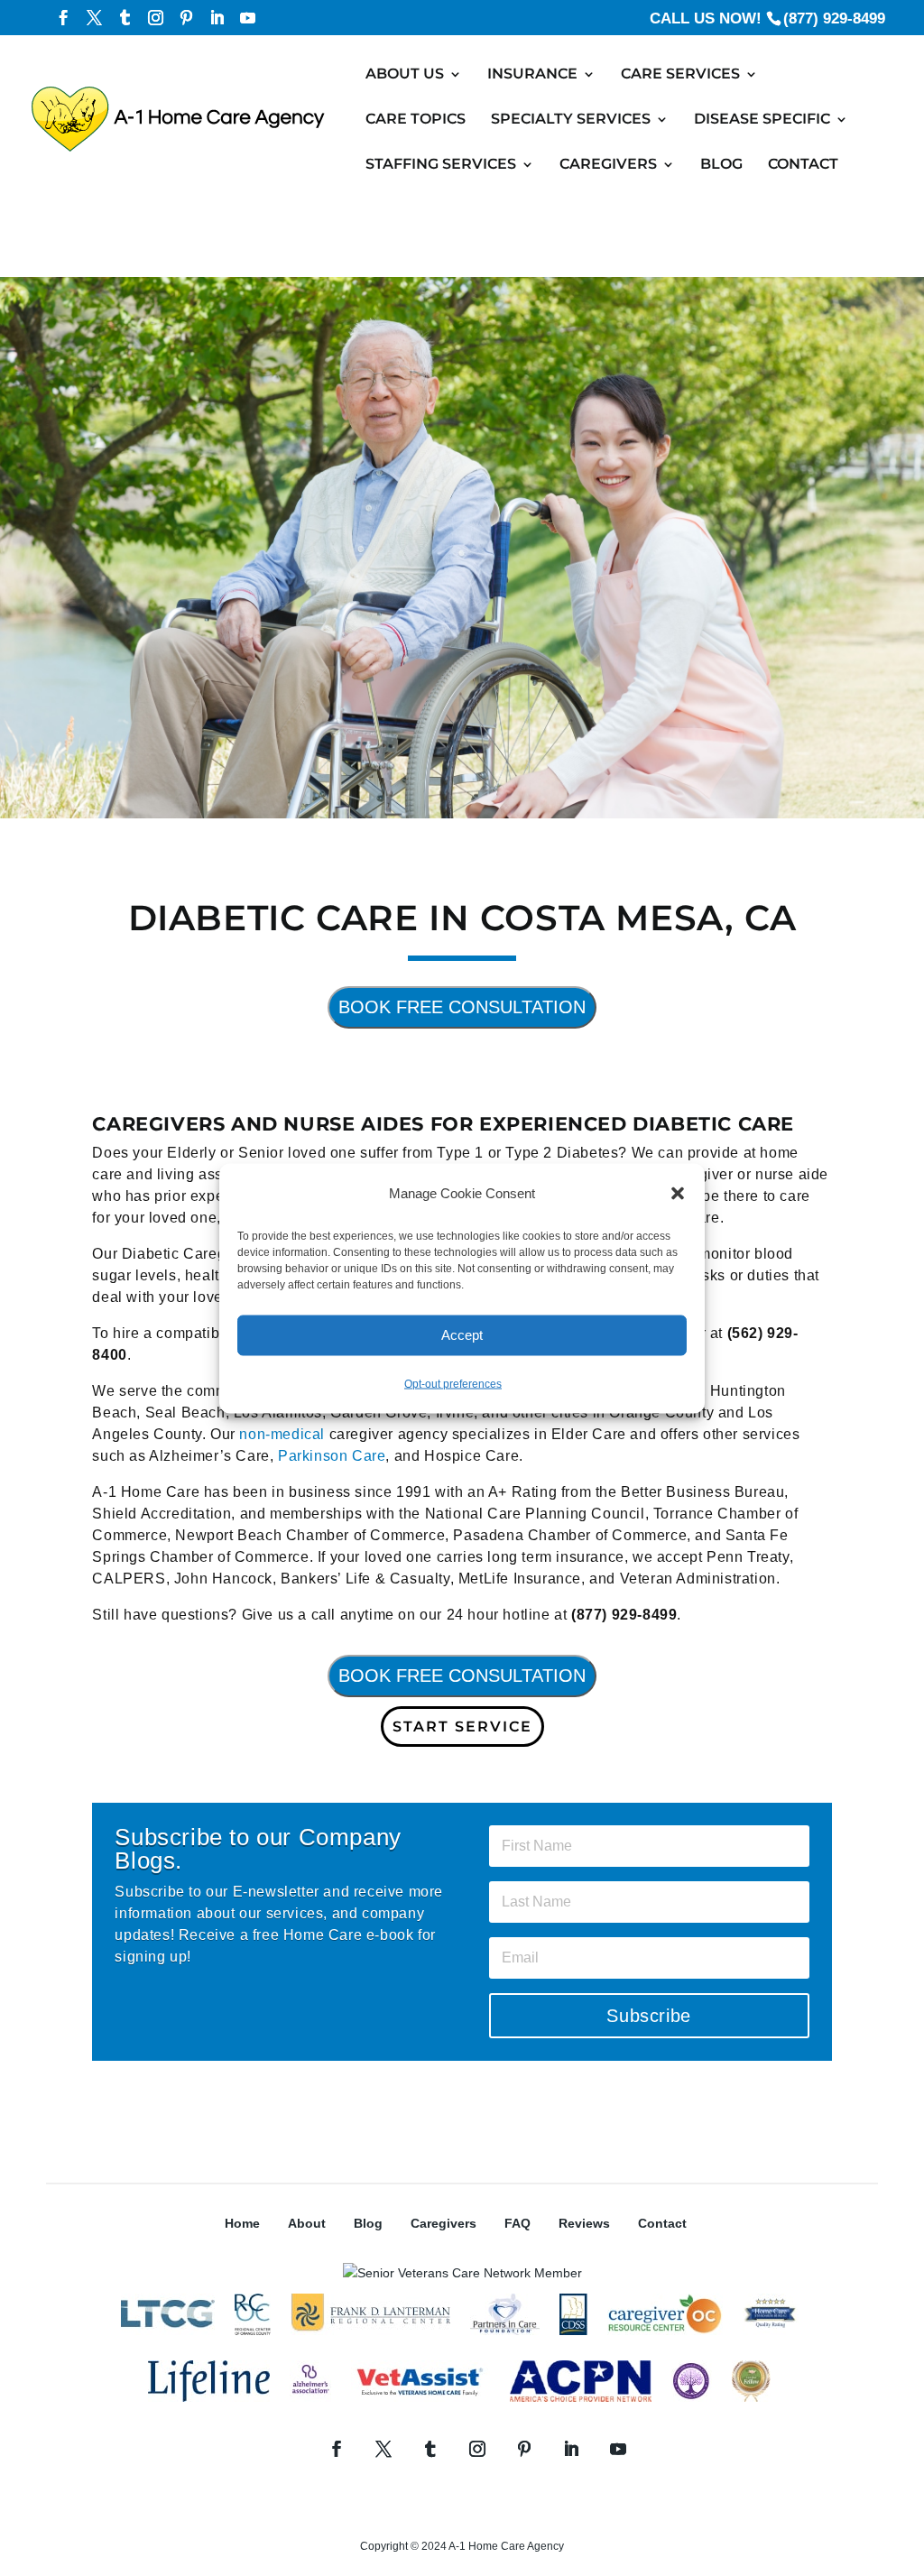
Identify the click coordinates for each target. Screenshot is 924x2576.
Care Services (680, 75)
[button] (678, 1193)
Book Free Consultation (462, 1007)
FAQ (517, 2223)
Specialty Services (571, 120)
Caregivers (608, 165)
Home (242, 2223)
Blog (721, 165)
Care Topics (416, 120)
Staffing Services (441, 165)
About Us (405, 75)
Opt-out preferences (453, 1383)
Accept (462, 1335)
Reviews (584, 2223)
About (307, 2223)
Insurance (532, 75)
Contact (803, 165)
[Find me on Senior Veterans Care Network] (462, 2273)
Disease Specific (762, 120)
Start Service (462, 1727)
